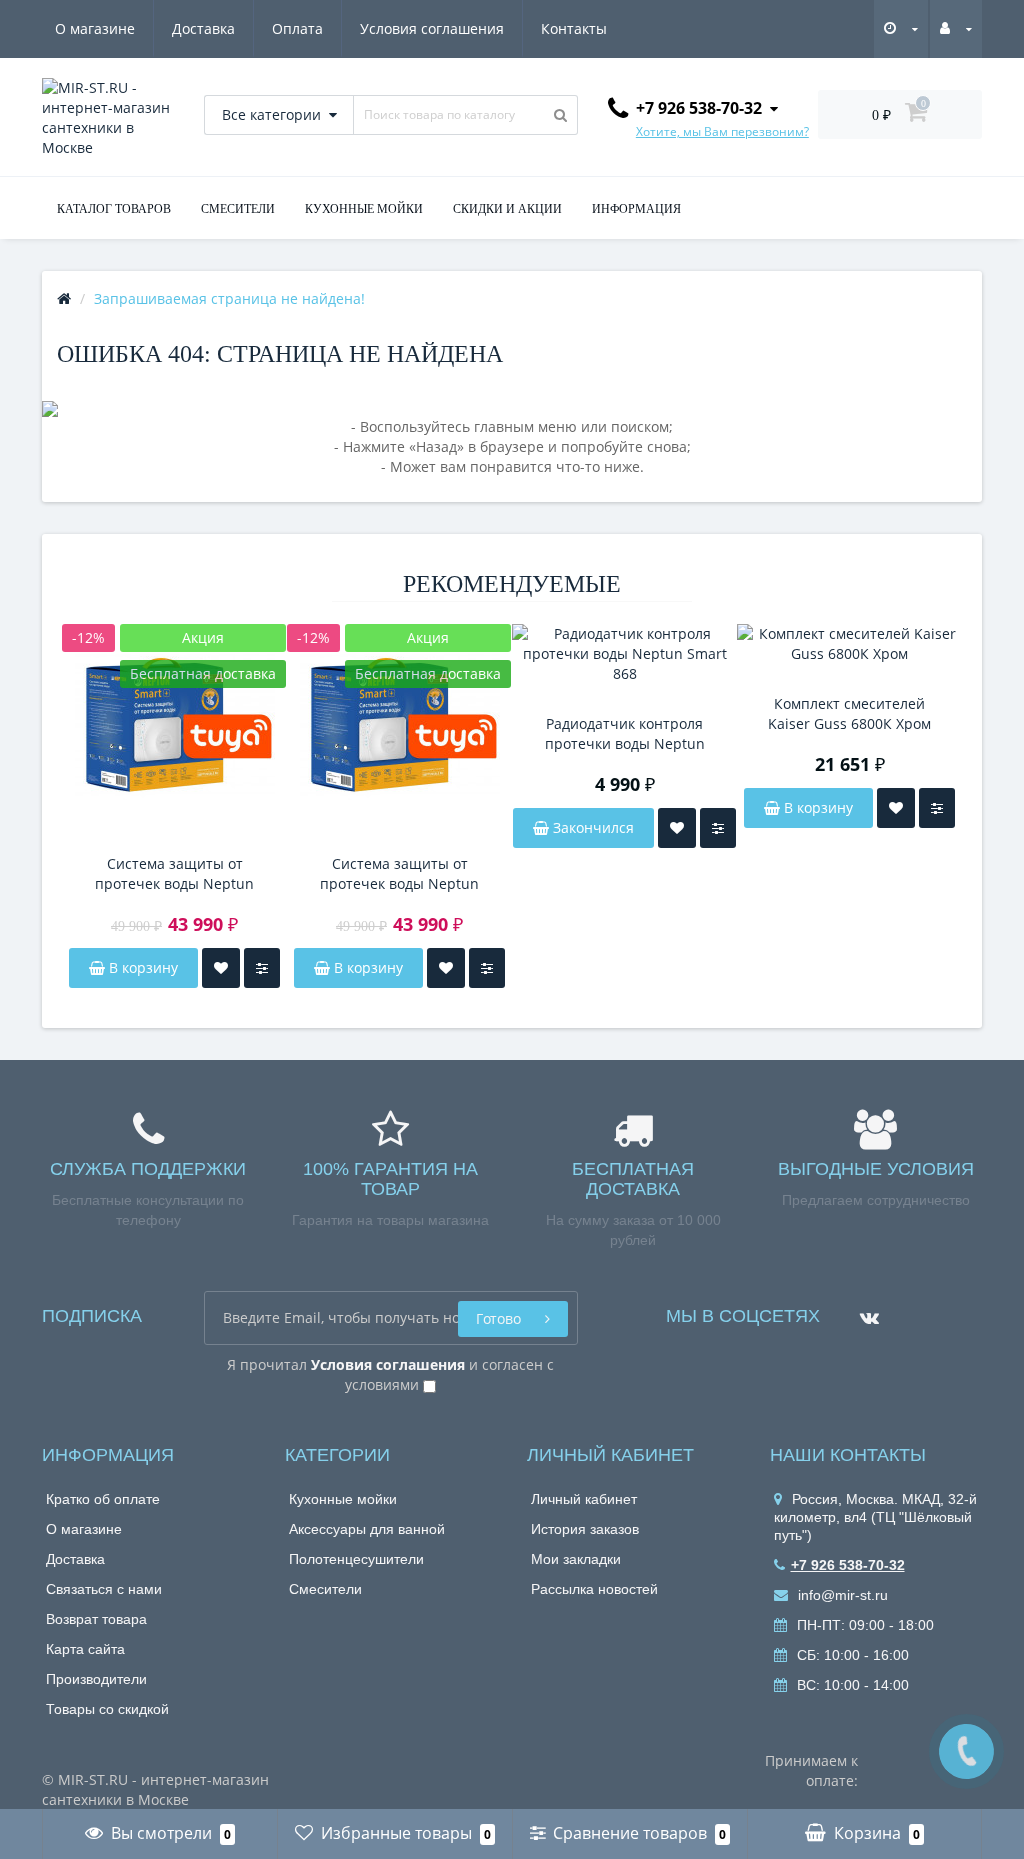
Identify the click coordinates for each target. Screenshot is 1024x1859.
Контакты (574, 28)
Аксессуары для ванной (367, 1529)
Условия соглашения (432, 28)
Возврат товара (96, 1619)
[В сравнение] (262, 968)
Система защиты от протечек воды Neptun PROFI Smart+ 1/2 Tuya (174, 874)
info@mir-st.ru (841, 1595)
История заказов (585, 1529)
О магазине (95, 28)
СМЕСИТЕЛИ (238, 209)
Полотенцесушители (356, 1559)
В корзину (141, 967)
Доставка (203, 28)
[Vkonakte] (864, 1310)
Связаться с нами (104, 1589)
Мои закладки (576, 1559)
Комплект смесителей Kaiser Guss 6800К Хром (849, 713)
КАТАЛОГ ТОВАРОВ (114, 209)
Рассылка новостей (594, 1589)
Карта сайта (85, 1649)
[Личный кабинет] (956, 27)
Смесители (325, 1589)
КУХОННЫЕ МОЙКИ (364, 209)
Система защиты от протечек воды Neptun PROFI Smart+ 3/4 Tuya (399, 874)
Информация (636, 209)
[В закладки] (221, 968)
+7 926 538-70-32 (848, 1565)
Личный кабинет (584, 1499)
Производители (96, 1679)
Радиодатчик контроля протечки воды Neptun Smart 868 (625, 734)
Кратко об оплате (103, 1499)
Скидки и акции (507, 209)
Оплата (297, 28)
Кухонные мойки (343, 1499)
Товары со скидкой (107, 1709)
